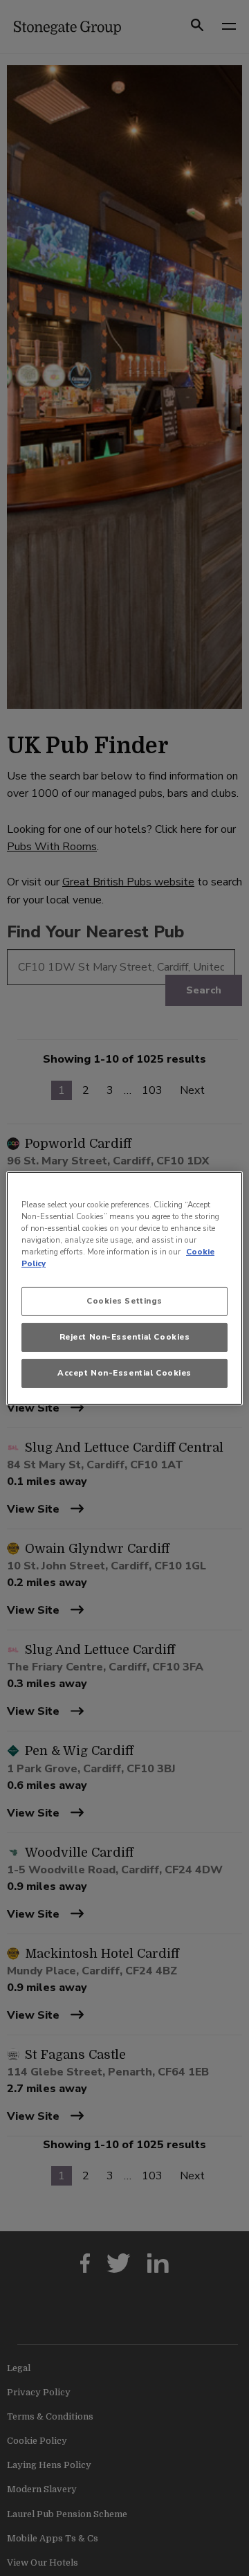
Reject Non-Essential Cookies (125, 1337)
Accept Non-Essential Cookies (124, 1373)
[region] (124, 1288)
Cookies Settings (124, 1301)
